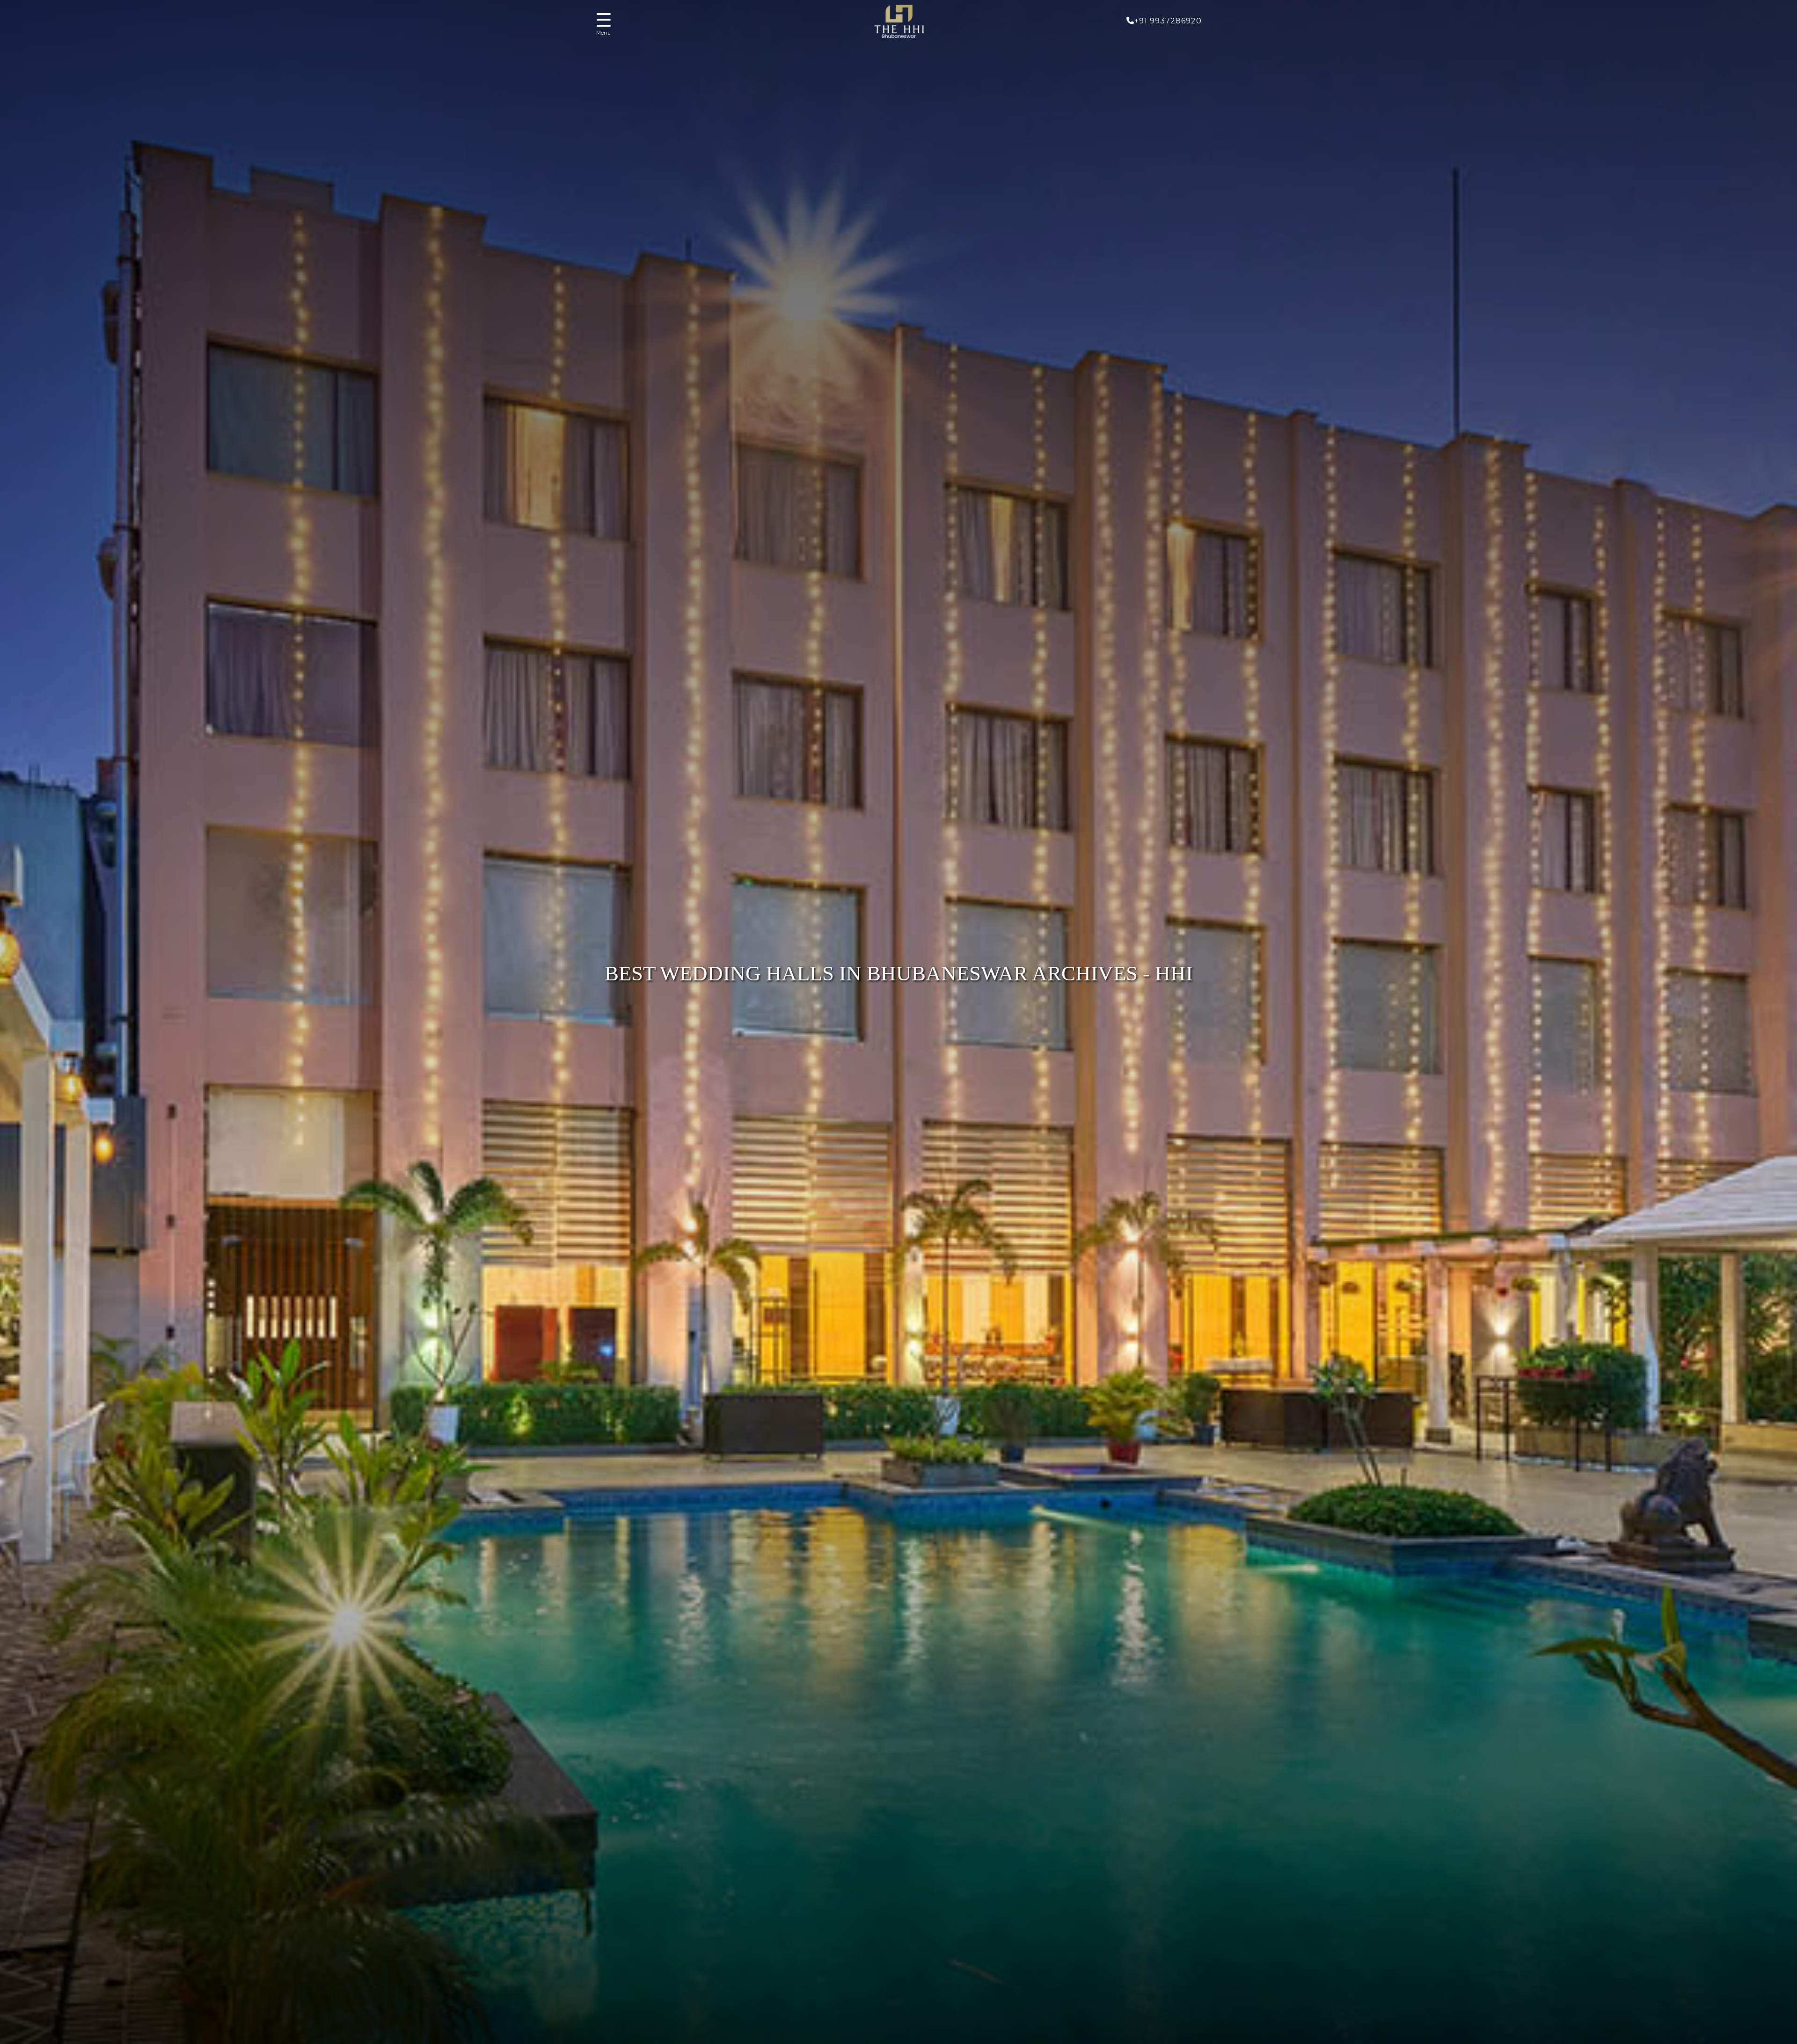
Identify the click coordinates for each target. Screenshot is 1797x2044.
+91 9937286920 (1168, 21)
